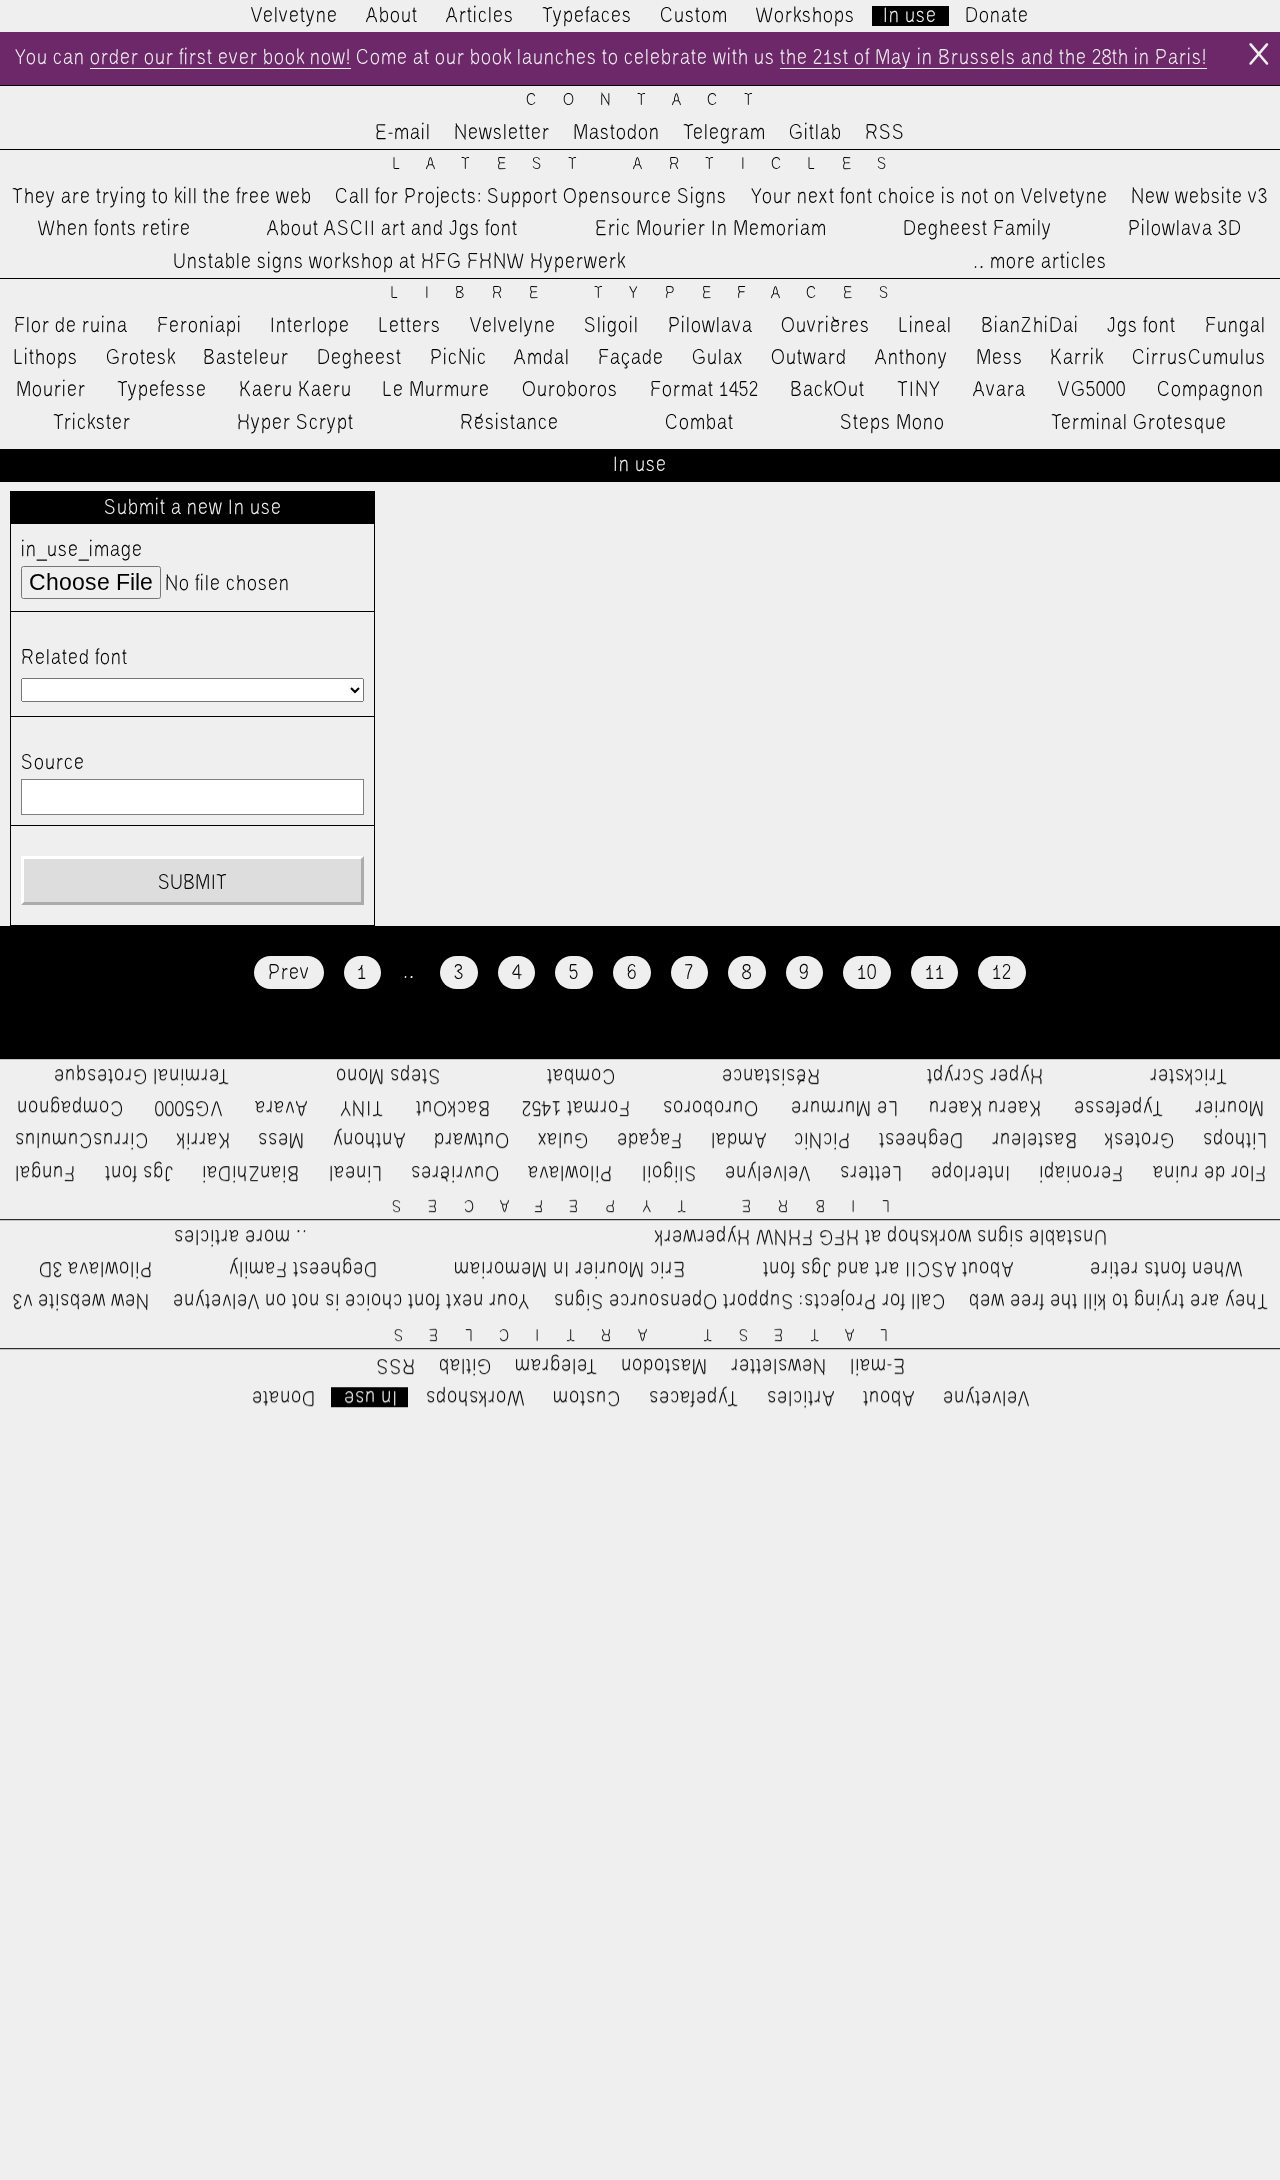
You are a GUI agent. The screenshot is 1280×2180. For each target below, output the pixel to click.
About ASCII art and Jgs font (392, 229)
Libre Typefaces (652, 293)
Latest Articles (653, 164)
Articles (480, 16)
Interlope (310, 326)
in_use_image (82, 550)
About (392, 16)
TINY (919, 390)
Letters (410, 326)
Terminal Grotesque (1139, 423)
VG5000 (1092, 390)
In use (910, 16)
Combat (699, 423)
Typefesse (162, 390)
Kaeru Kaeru (295, 390)
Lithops (46, 358)
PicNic (458, 358)
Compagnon (1210, 390)
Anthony (911, 358)
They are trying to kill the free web (162, 197)
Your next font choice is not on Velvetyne (929, 197)
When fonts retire (114, 229)
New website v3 (1199, 197)
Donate (997, 16)
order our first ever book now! (220, 58)
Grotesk (141, 358)
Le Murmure (436, 390)
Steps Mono (892, 423)
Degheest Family (977, 229)
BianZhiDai (1030, 326)
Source (53, 763)
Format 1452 (704, 390)
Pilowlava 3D (1185, 229)
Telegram (724, 133)
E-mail (403, 133)
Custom (694, 16)
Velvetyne (294, 16)
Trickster (92, 423)
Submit (192, 883)
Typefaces (587, 16)
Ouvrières (825, 326)
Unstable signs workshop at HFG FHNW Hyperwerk (399, 262)
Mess (999, 358)
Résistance (509, 423)
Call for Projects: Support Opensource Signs (531, 197)
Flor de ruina (71, 326)
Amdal (542, 358)
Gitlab (815, 133)
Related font (74, 658)
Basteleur (246, 358)
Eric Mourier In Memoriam (711, 229)
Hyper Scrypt (295, 423)
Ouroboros (570, 390)
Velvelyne (513, 326)
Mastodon (616, 133)
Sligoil (611, 326)
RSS (885, 133)
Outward (809, 358)
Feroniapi (199, 326)
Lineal (925, 326)
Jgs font (1141, 326)
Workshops (805, 16)
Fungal (1235, 326)
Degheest (359, 358)
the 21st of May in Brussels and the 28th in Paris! (993, 58)
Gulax (718, 358)
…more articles (1039, 262)
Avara (999, 390)
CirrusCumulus (1199, 358)
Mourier (51, 390)
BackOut (827, 390)
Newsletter (502, 133)
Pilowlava (710, 326)
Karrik (1077, 358)
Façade (631, 358)
